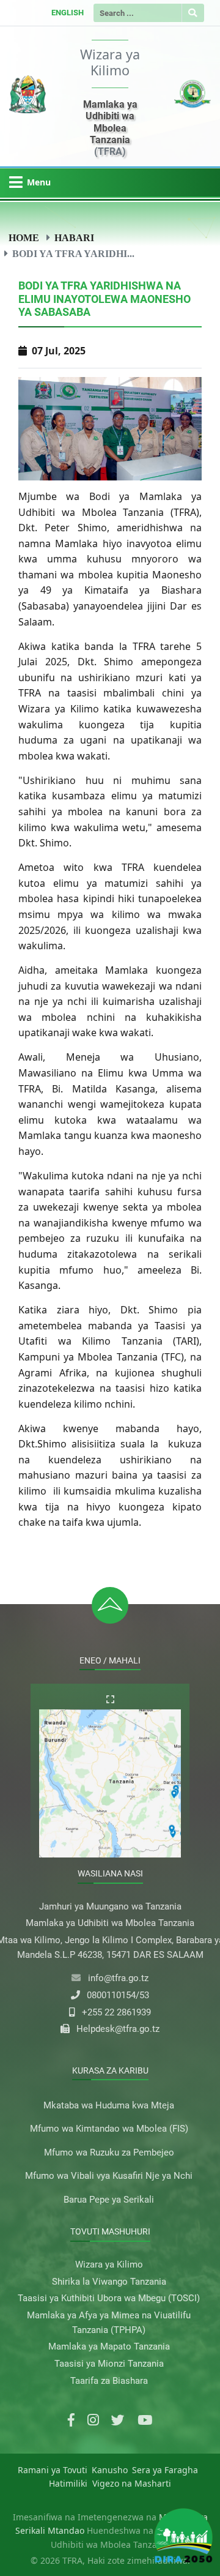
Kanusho (110, 2470)
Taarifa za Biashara (109, 2381)
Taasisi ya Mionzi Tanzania (109, 2364)
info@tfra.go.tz (118, 1978)
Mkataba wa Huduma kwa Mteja (109, 2105)
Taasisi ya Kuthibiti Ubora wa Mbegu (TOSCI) (109, 2298)
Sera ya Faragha (165, 2470)
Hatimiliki (68, 2483)
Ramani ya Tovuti (53, 2470)
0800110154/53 (118, 1995)
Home (24, 237)
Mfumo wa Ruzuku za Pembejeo (109, 2152)
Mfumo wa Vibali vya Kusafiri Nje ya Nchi (109, 2176)
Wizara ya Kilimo (109, 2264)
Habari (74, 237)
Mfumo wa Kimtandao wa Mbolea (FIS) (109, 2129)
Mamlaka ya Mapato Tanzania (109, 2346)
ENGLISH (68, 13)
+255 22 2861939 (116, 2012)
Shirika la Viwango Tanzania (109, 2282)
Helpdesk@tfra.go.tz (118, 2029)
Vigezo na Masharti (132, 2483)
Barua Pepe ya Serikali (109, 2200)
